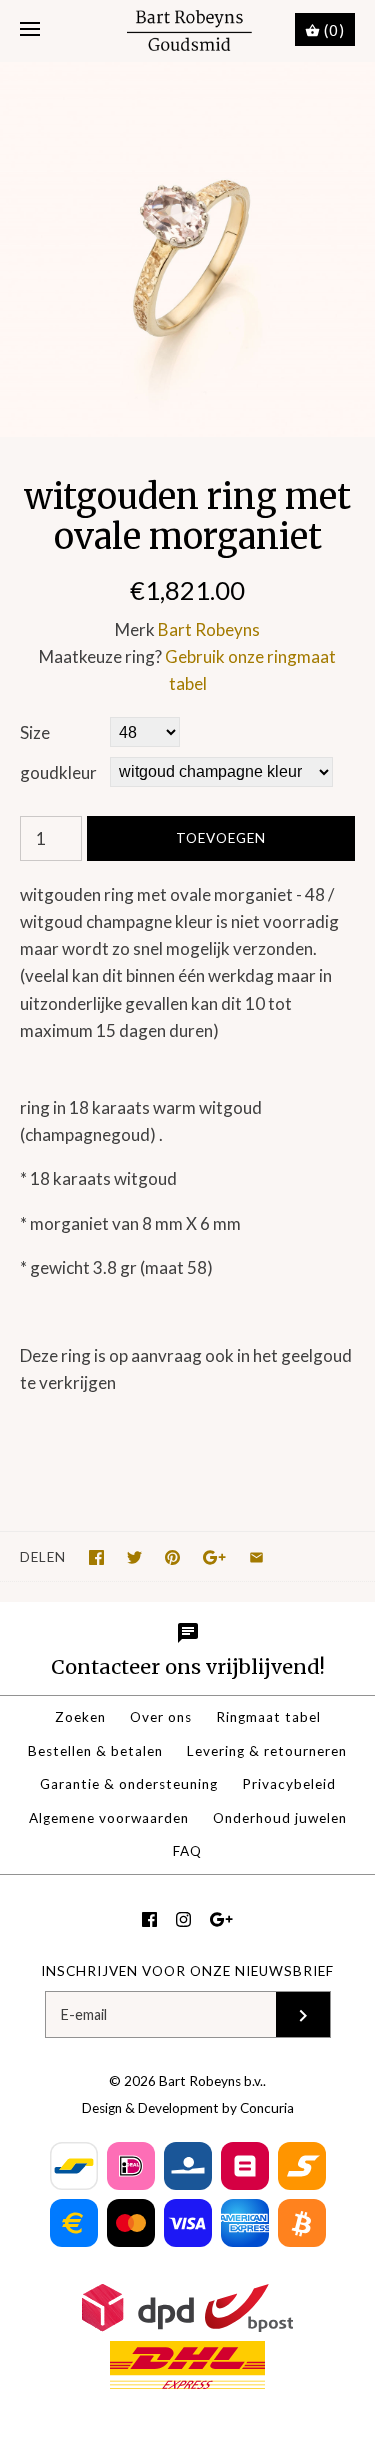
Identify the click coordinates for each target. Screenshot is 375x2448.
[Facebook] (149, 1919)
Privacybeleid (289, 1784)
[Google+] (221, 1919)
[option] (187, 249)
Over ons (161, 1717)
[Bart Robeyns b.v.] (187, 30)
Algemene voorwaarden (109, 1818)
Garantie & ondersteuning (129, 1784)
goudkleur (58, 772)
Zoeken (80, 1717)
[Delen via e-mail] (256, 1557)
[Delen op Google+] (214, 1557)
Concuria (267, 2108)
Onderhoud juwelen (280, 1818)
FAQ (187, 1851)
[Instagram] (183, 1919)
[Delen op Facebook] (96, 1557)
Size (35, 732)
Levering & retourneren (267, 1751)
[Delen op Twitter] (134, 1557)
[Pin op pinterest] (172, 1557)
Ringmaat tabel (268, 1717)
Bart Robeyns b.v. (211, 2081)
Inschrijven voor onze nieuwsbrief (187, 1971)
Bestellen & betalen (95, 1751)
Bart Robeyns (209, 629)
